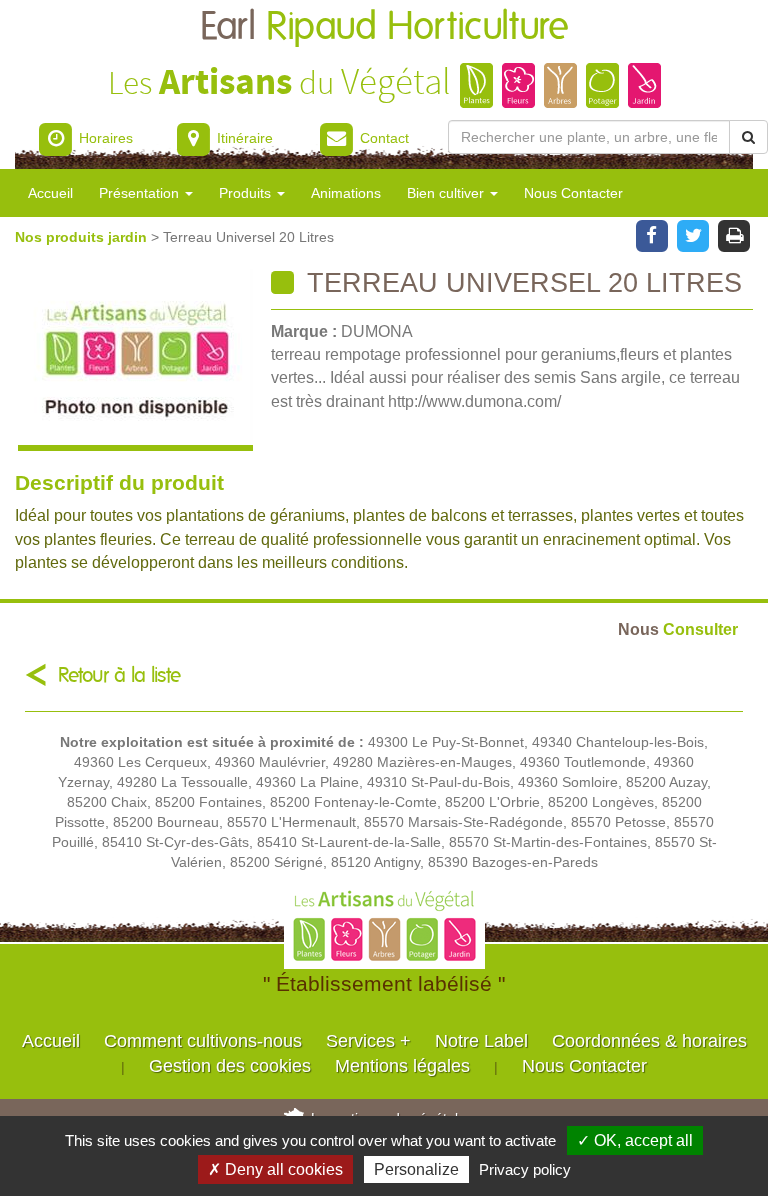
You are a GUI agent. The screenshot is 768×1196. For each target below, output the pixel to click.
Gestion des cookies (230, 1066)
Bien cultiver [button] (447, 193)
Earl (384, 27)
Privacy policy (525, 1169)
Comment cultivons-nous (203, 1041)
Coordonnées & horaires (649, 1041)
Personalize (416, 1169)
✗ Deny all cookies (275, 1169)
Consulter (678, 629)
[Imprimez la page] (734, 234)
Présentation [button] (141, 193)
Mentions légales (402, 1066)
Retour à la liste (119, 675)
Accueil (50, 193)
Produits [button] (247, 193)
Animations (346, 193)
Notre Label (481, 1041)
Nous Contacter (573, 193)
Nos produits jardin (83, 237)
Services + (368, 1041)
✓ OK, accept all (635, 1140)
